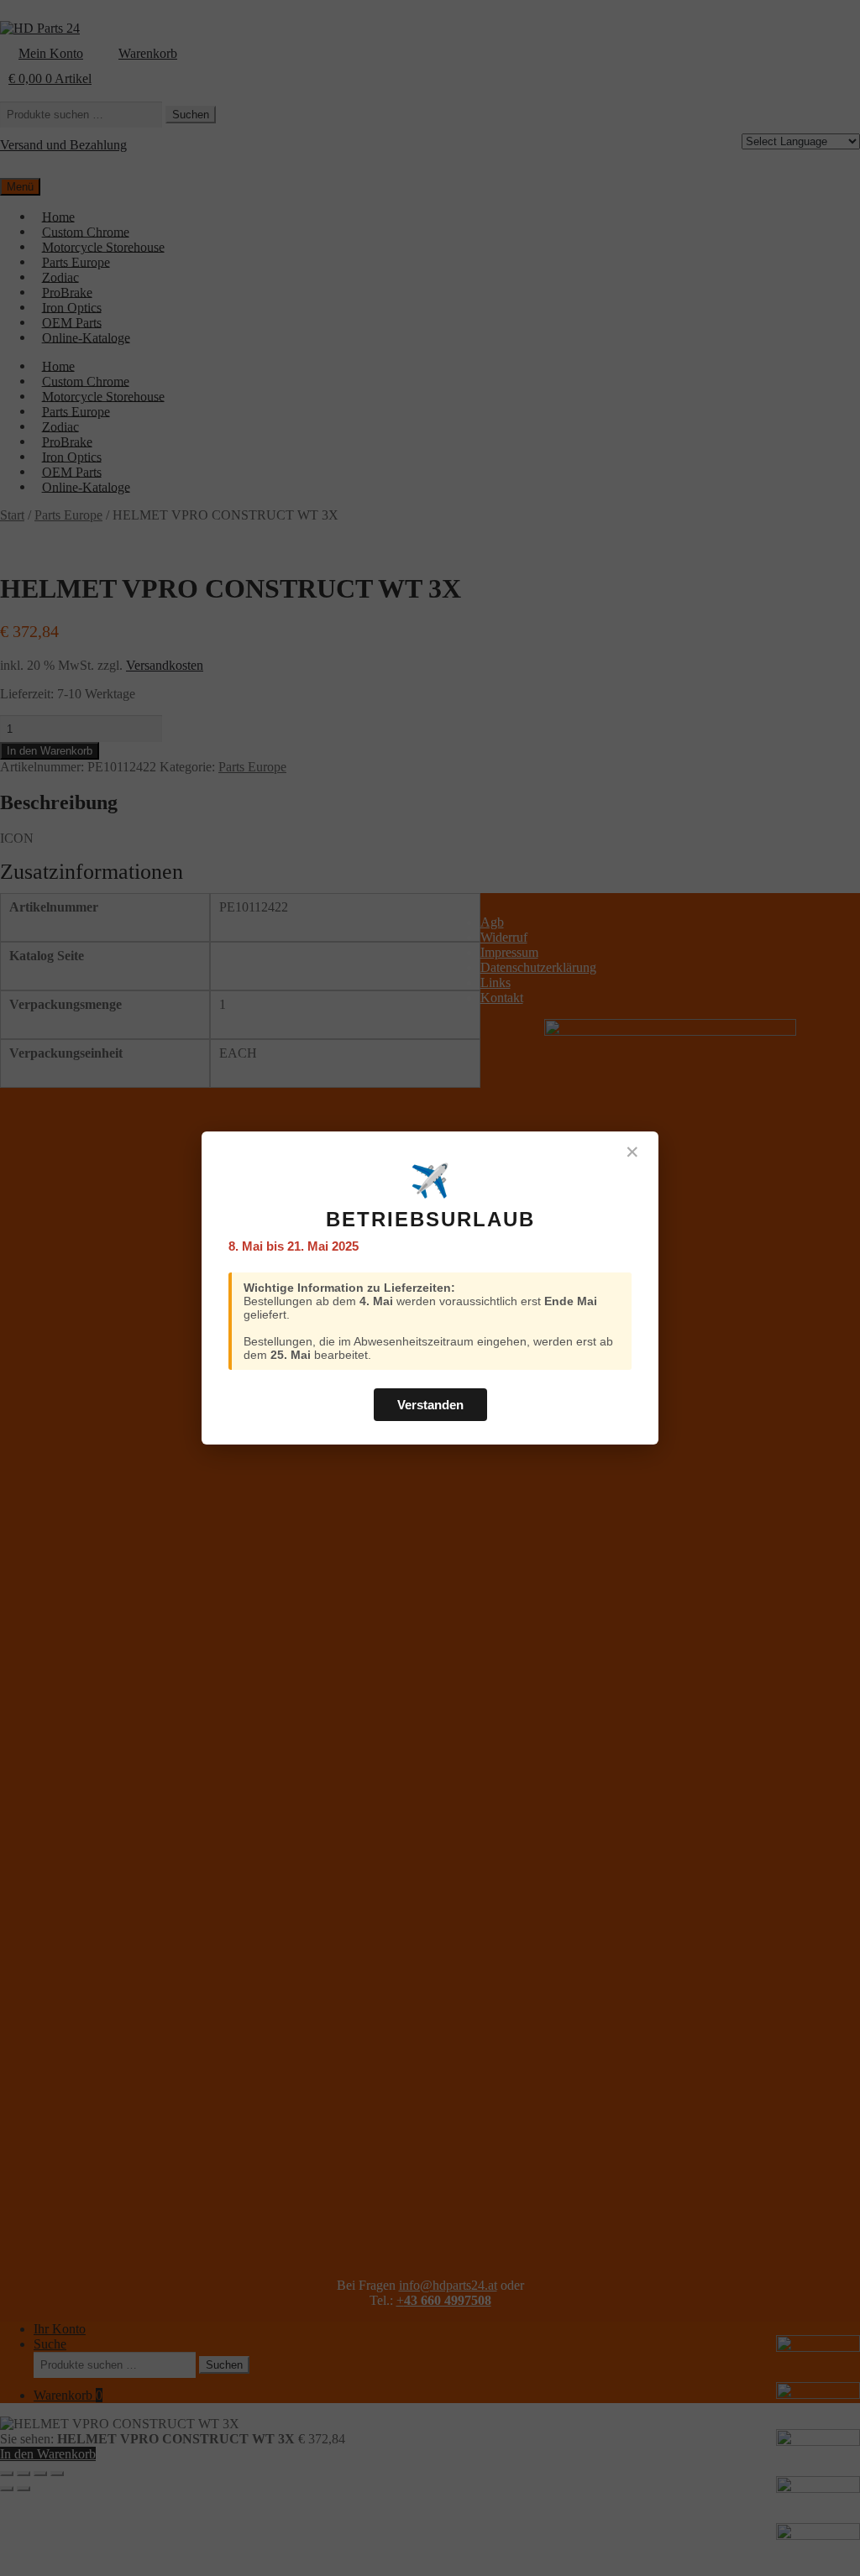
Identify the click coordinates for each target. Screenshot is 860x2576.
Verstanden (430, 1405)
